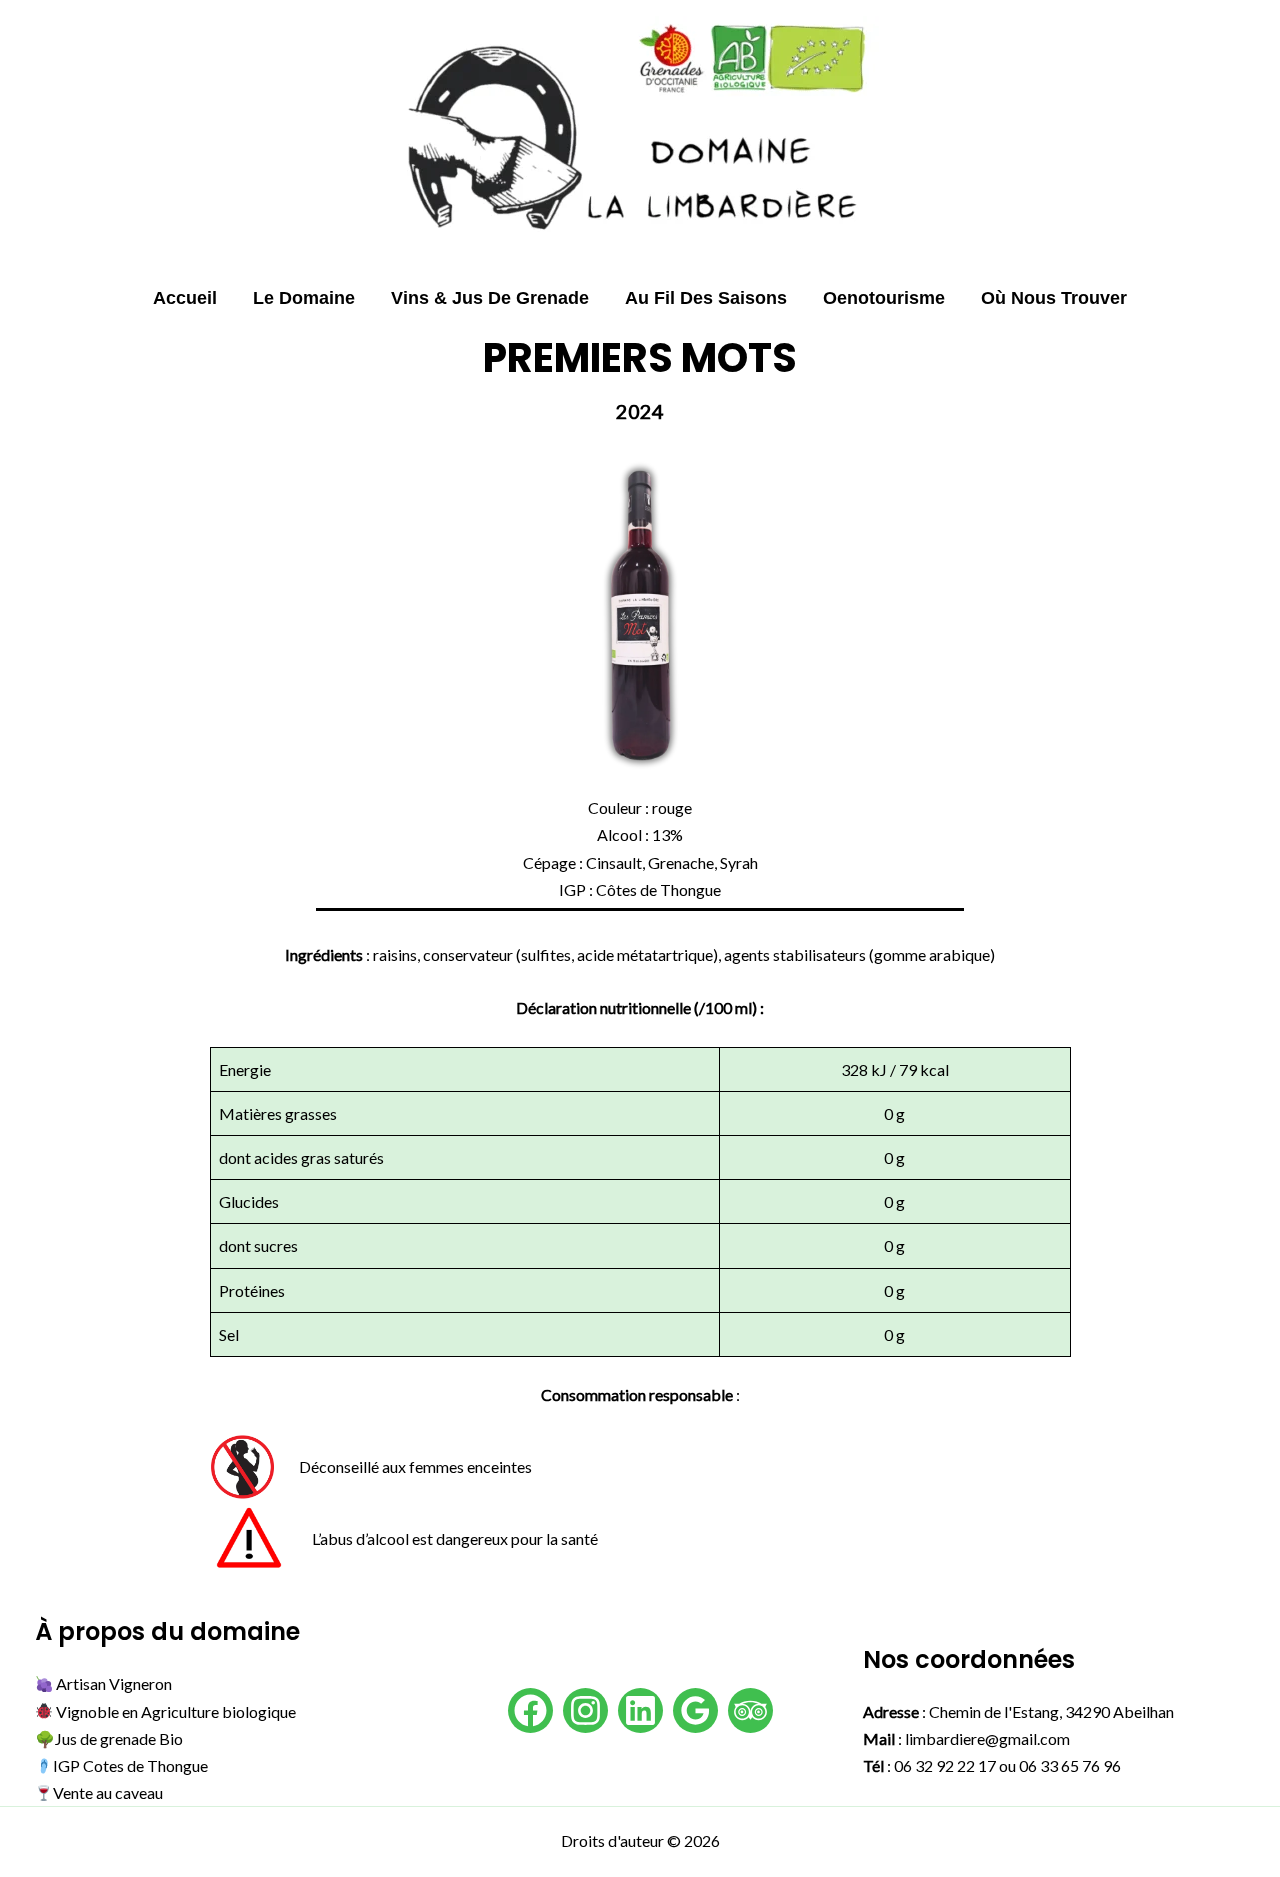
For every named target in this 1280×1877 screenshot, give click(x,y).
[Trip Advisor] (750, 1710)
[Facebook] (530, 1710)
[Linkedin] (640, 1710)
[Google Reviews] (695, 1710)
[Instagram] (585, 1710)
